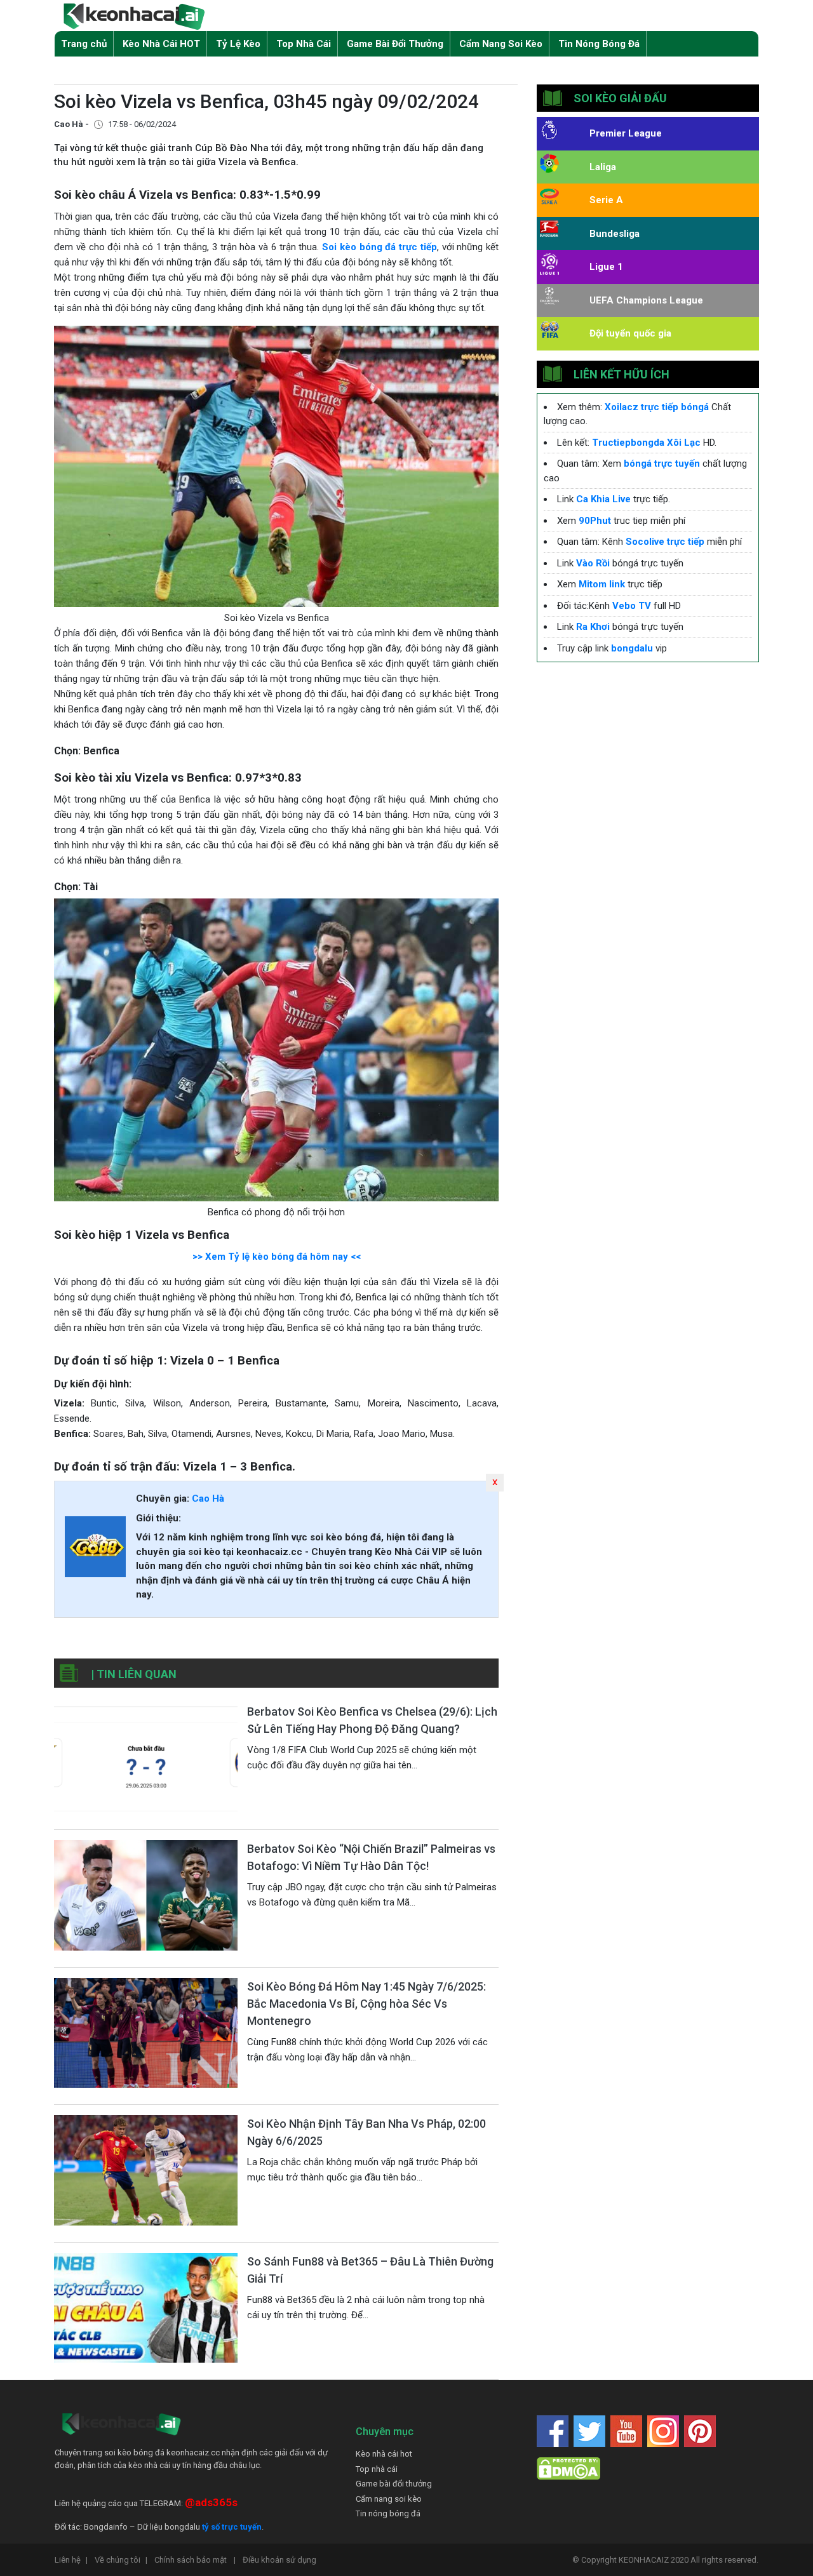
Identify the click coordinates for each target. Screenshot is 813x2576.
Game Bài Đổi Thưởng (395, 44)
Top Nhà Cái (304, 44)
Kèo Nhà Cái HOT (161, 44)
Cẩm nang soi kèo (389, 2499)
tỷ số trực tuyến (232, 2527)
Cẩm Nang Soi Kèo (501, 44)
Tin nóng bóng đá (388, 2513)
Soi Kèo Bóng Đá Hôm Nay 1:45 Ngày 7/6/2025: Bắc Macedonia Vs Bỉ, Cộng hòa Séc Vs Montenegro (366, 2004)
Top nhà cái (377, 2469)
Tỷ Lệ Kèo (238, 44)
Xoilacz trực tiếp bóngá (657, 407)
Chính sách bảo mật (195, 2560)
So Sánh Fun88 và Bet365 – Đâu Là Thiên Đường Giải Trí (370, 2270)
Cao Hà (208, 1498)
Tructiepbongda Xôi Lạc (646, 443)
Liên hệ (71, 2560)
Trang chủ (84, 44)
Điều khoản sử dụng (279, 2560)
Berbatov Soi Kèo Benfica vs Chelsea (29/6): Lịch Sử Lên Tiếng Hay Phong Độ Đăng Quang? (372, 1720)
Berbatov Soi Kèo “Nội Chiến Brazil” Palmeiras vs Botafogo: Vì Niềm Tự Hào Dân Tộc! (371, 1857)
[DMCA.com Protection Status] (568, 2468)
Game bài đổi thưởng (394, 2484)
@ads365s (211, 2502)
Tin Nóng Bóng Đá (599, 44)
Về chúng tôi (121, 2560)
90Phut (595, 521)
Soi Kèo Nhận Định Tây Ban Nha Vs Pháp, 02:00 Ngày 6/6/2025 (366, 2132)
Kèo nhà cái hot (384, 2454)
